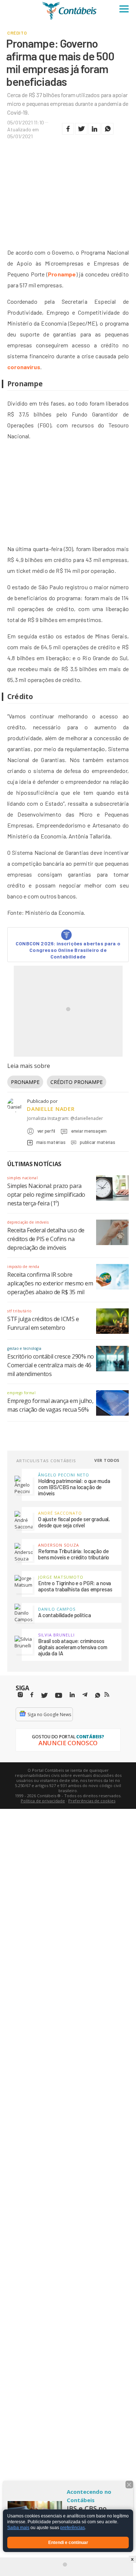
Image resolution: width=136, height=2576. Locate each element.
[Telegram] (85, 1696)
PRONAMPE (25, 1082)
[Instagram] (20, 1695)
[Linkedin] (72, 1695)
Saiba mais (18, 2528)
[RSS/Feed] (107, 1695)
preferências (73, 2528)
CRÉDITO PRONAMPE (77, 1082)
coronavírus (24, 367)
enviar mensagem (89, 1131)
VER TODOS (107, 1460)
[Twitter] (44, 1696)
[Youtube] (59, 1696)
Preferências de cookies (92, 1801)
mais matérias (51, 1142)
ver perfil (46, 1131)
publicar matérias (97, 1142)
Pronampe (62, 274)
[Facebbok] (32, 1695)
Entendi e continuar (68, 2543)
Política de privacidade (43, 1801)
